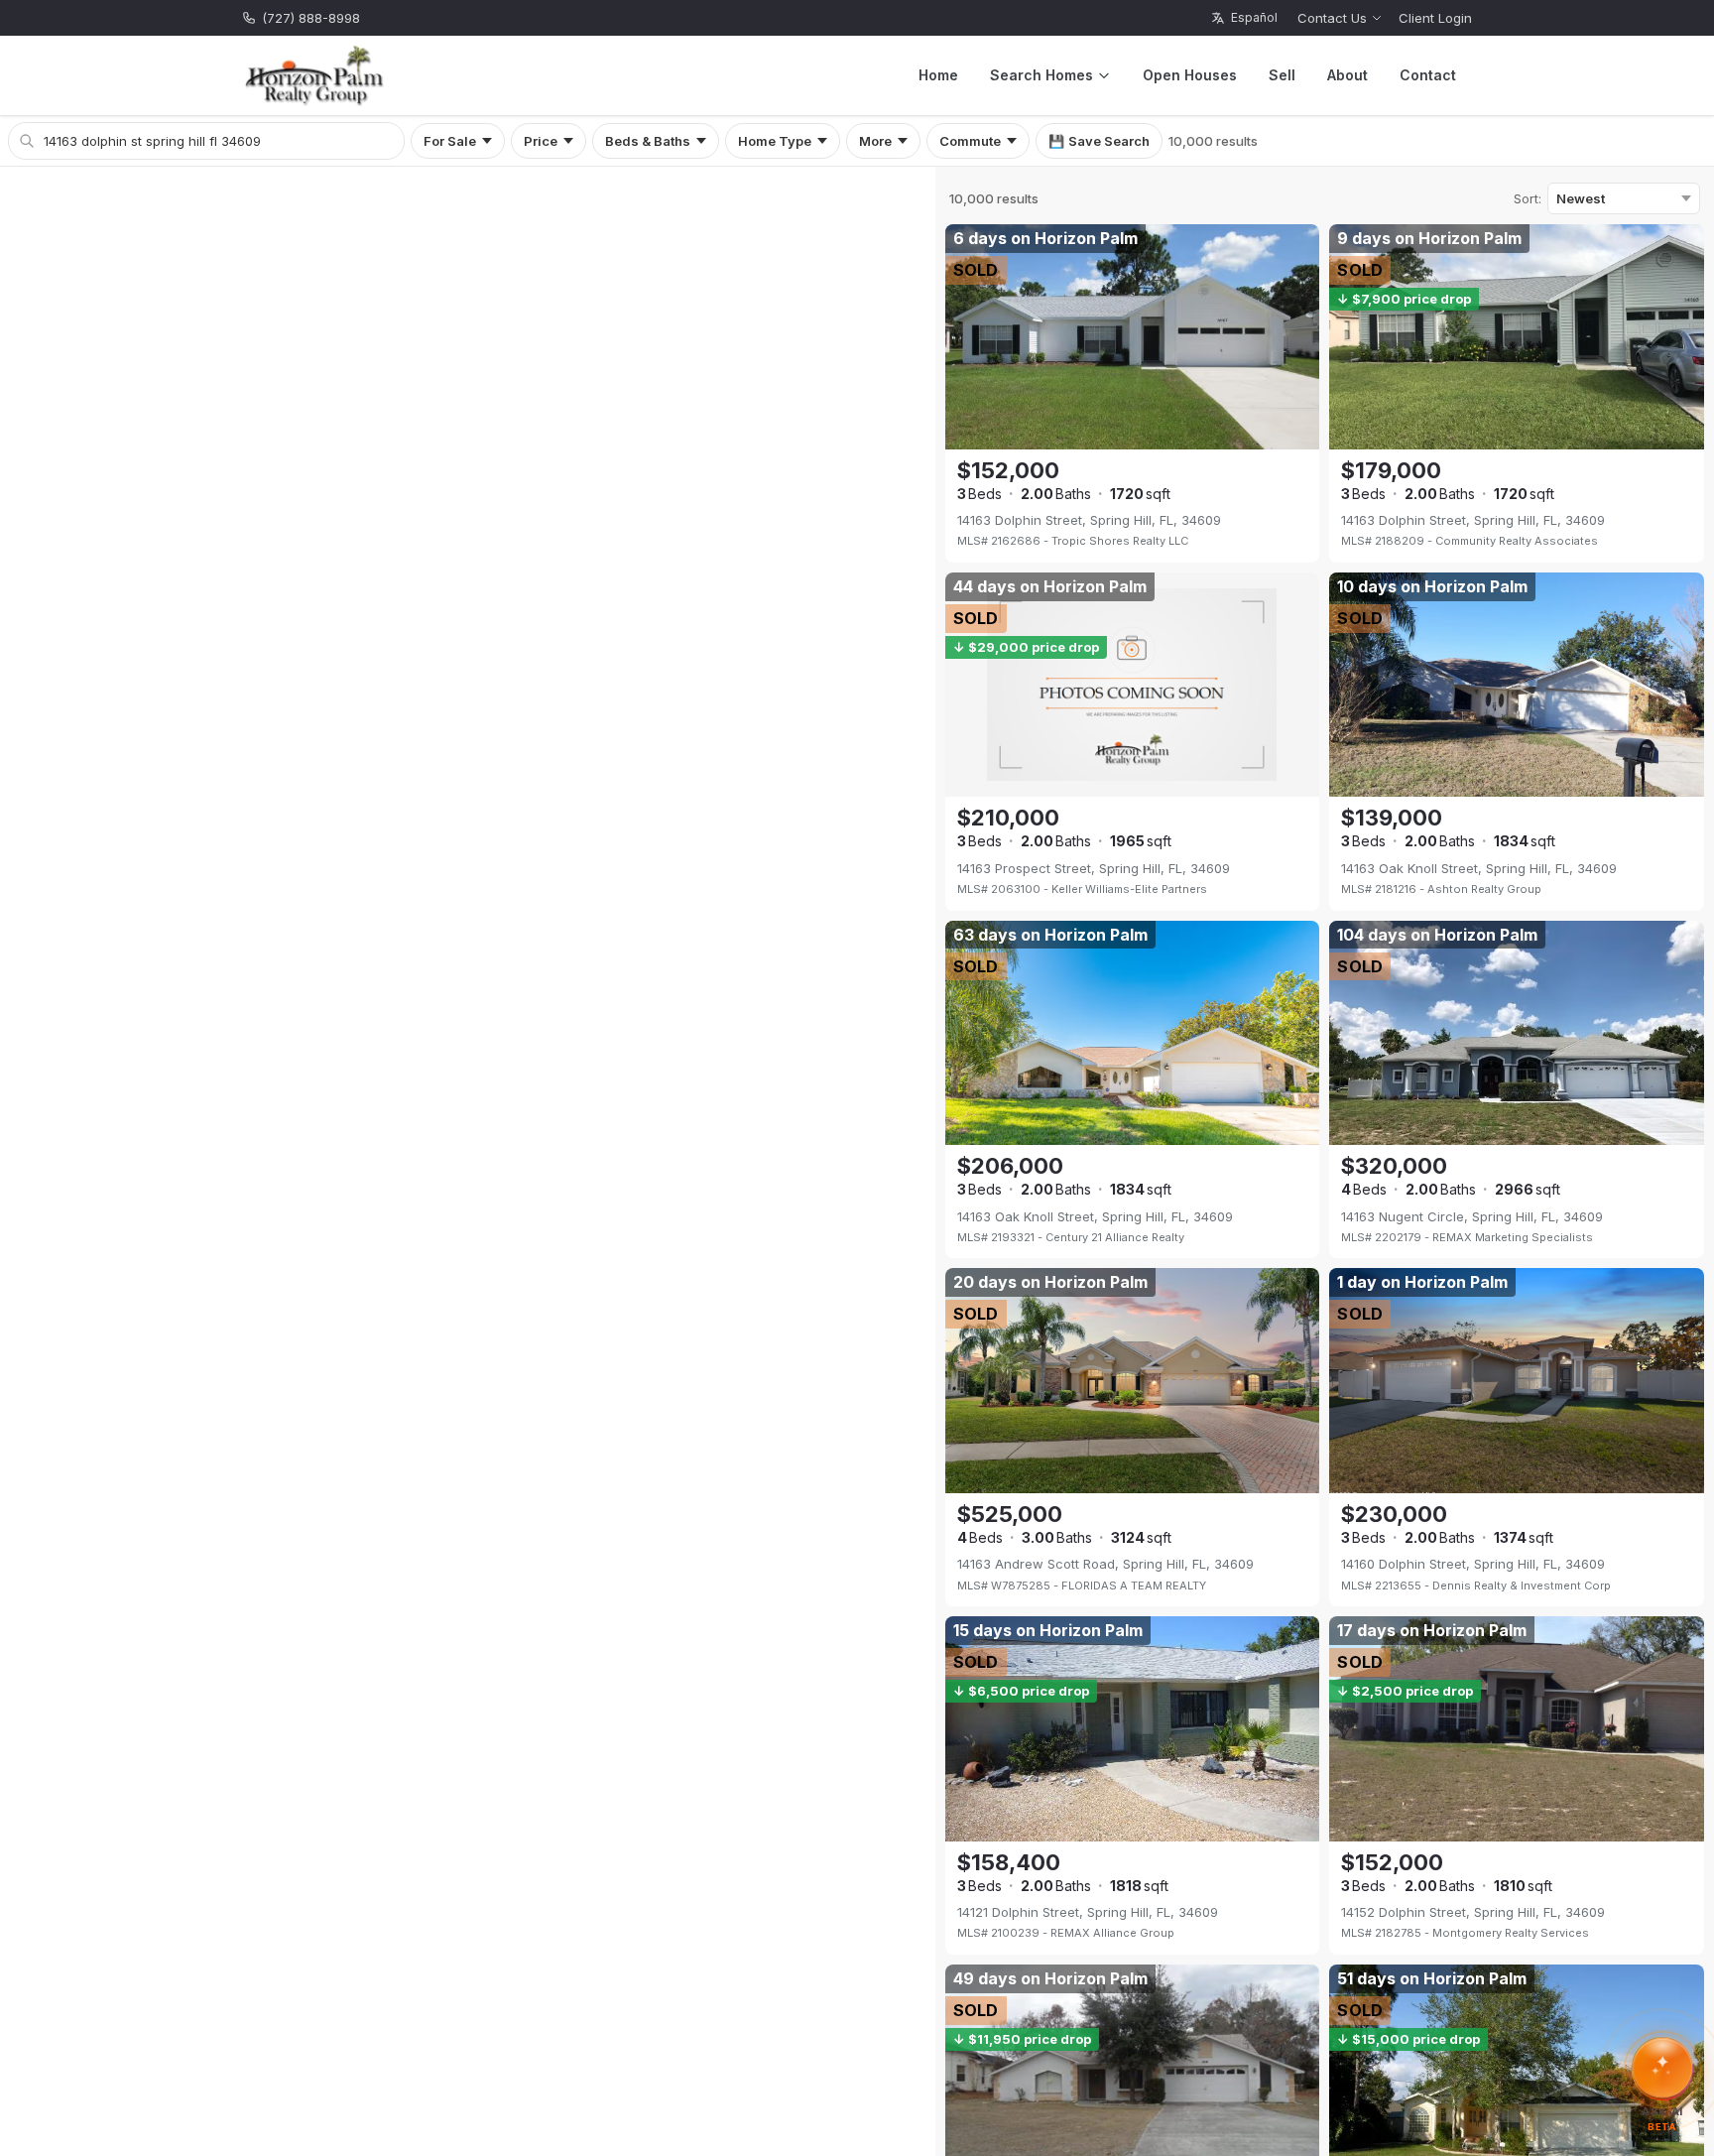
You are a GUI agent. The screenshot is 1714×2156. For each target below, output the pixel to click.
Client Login (1435, 18)
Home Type (775, 141)
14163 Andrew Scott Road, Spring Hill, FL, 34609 (1105, 1564)
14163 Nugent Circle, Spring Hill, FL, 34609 (1472, 1216)
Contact (1428, 75)
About (1347, 75)
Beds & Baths (648, 141)
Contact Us (1332, 18)
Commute (970, 141)
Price (541, 141)
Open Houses (1190, 75)
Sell (1282, 75)
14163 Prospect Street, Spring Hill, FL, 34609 (1094, 868)
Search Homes (1041, 75)
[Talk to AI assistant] (1662, 2069)
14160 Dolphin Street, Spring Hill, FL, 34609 (1473, 1564)
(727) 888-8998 (311, 18)
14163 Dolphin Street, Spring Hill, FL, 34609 (1089, 520)
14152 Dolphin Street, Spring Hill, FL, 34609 (1473, 1912)
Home (938, 75)
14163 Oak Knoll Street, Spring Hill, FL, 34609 (1479, 868)
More (875, 141)
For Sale (450, 141)
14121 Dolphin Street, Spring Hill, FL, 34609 (1088, 1912)
